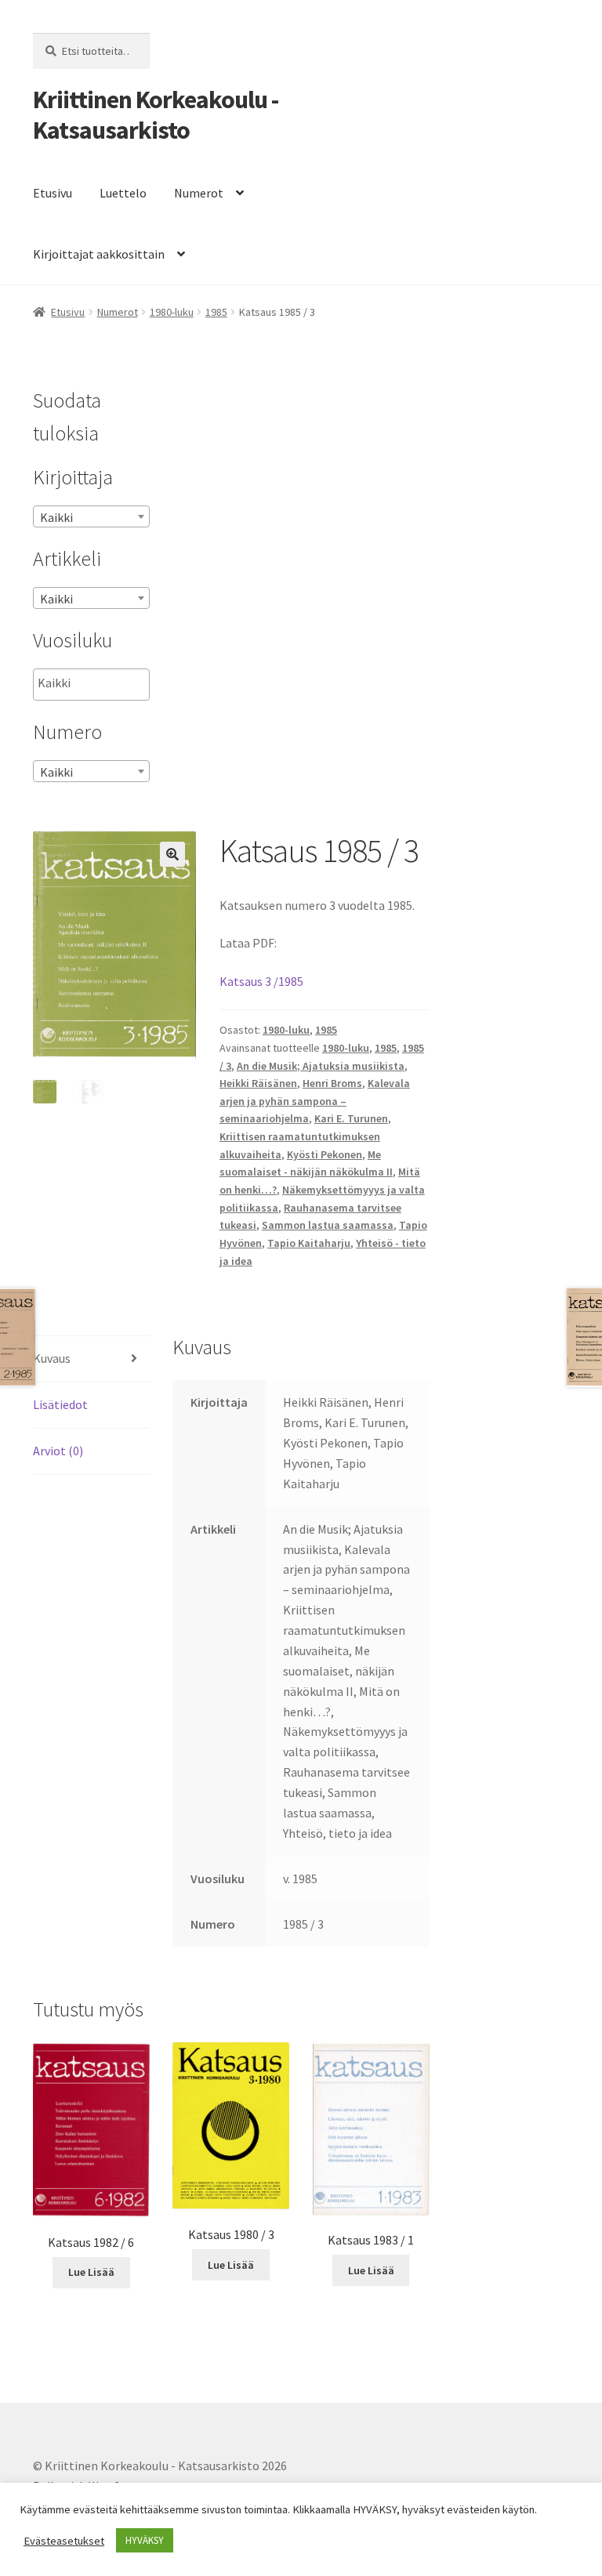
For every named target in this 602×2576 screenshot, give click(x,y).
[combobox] (91, 516)
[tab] (91, 1359)
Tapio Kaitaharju (309, 1243)
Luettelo (123, 193)
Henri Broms (332, 1083)
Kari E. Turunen (351, 1118)
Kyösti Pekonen (325, 1154)
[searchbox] (116, 683)
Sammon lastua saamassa (328, 1225)
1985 (216, 312)
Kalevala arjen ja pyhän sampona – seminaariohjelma (315, 1101)
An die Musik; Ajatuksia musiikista (321, 1066)
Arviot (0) (58, 1451)
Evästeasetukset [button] (64, 2541)
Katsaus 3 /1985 (261, 981)
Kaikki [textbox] (56, 517)
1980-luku (172, 312)
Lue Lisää (91, 2272)
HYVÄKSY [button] (145, 2540)
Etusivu (53, 193)
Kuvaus (52, 1358)
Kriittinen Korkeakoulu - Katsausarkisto (156, 115)
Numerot (199, 193)
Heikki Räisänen (258, 1083)
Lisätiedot (60, 1404)
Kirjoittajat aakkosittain (99, 254)
